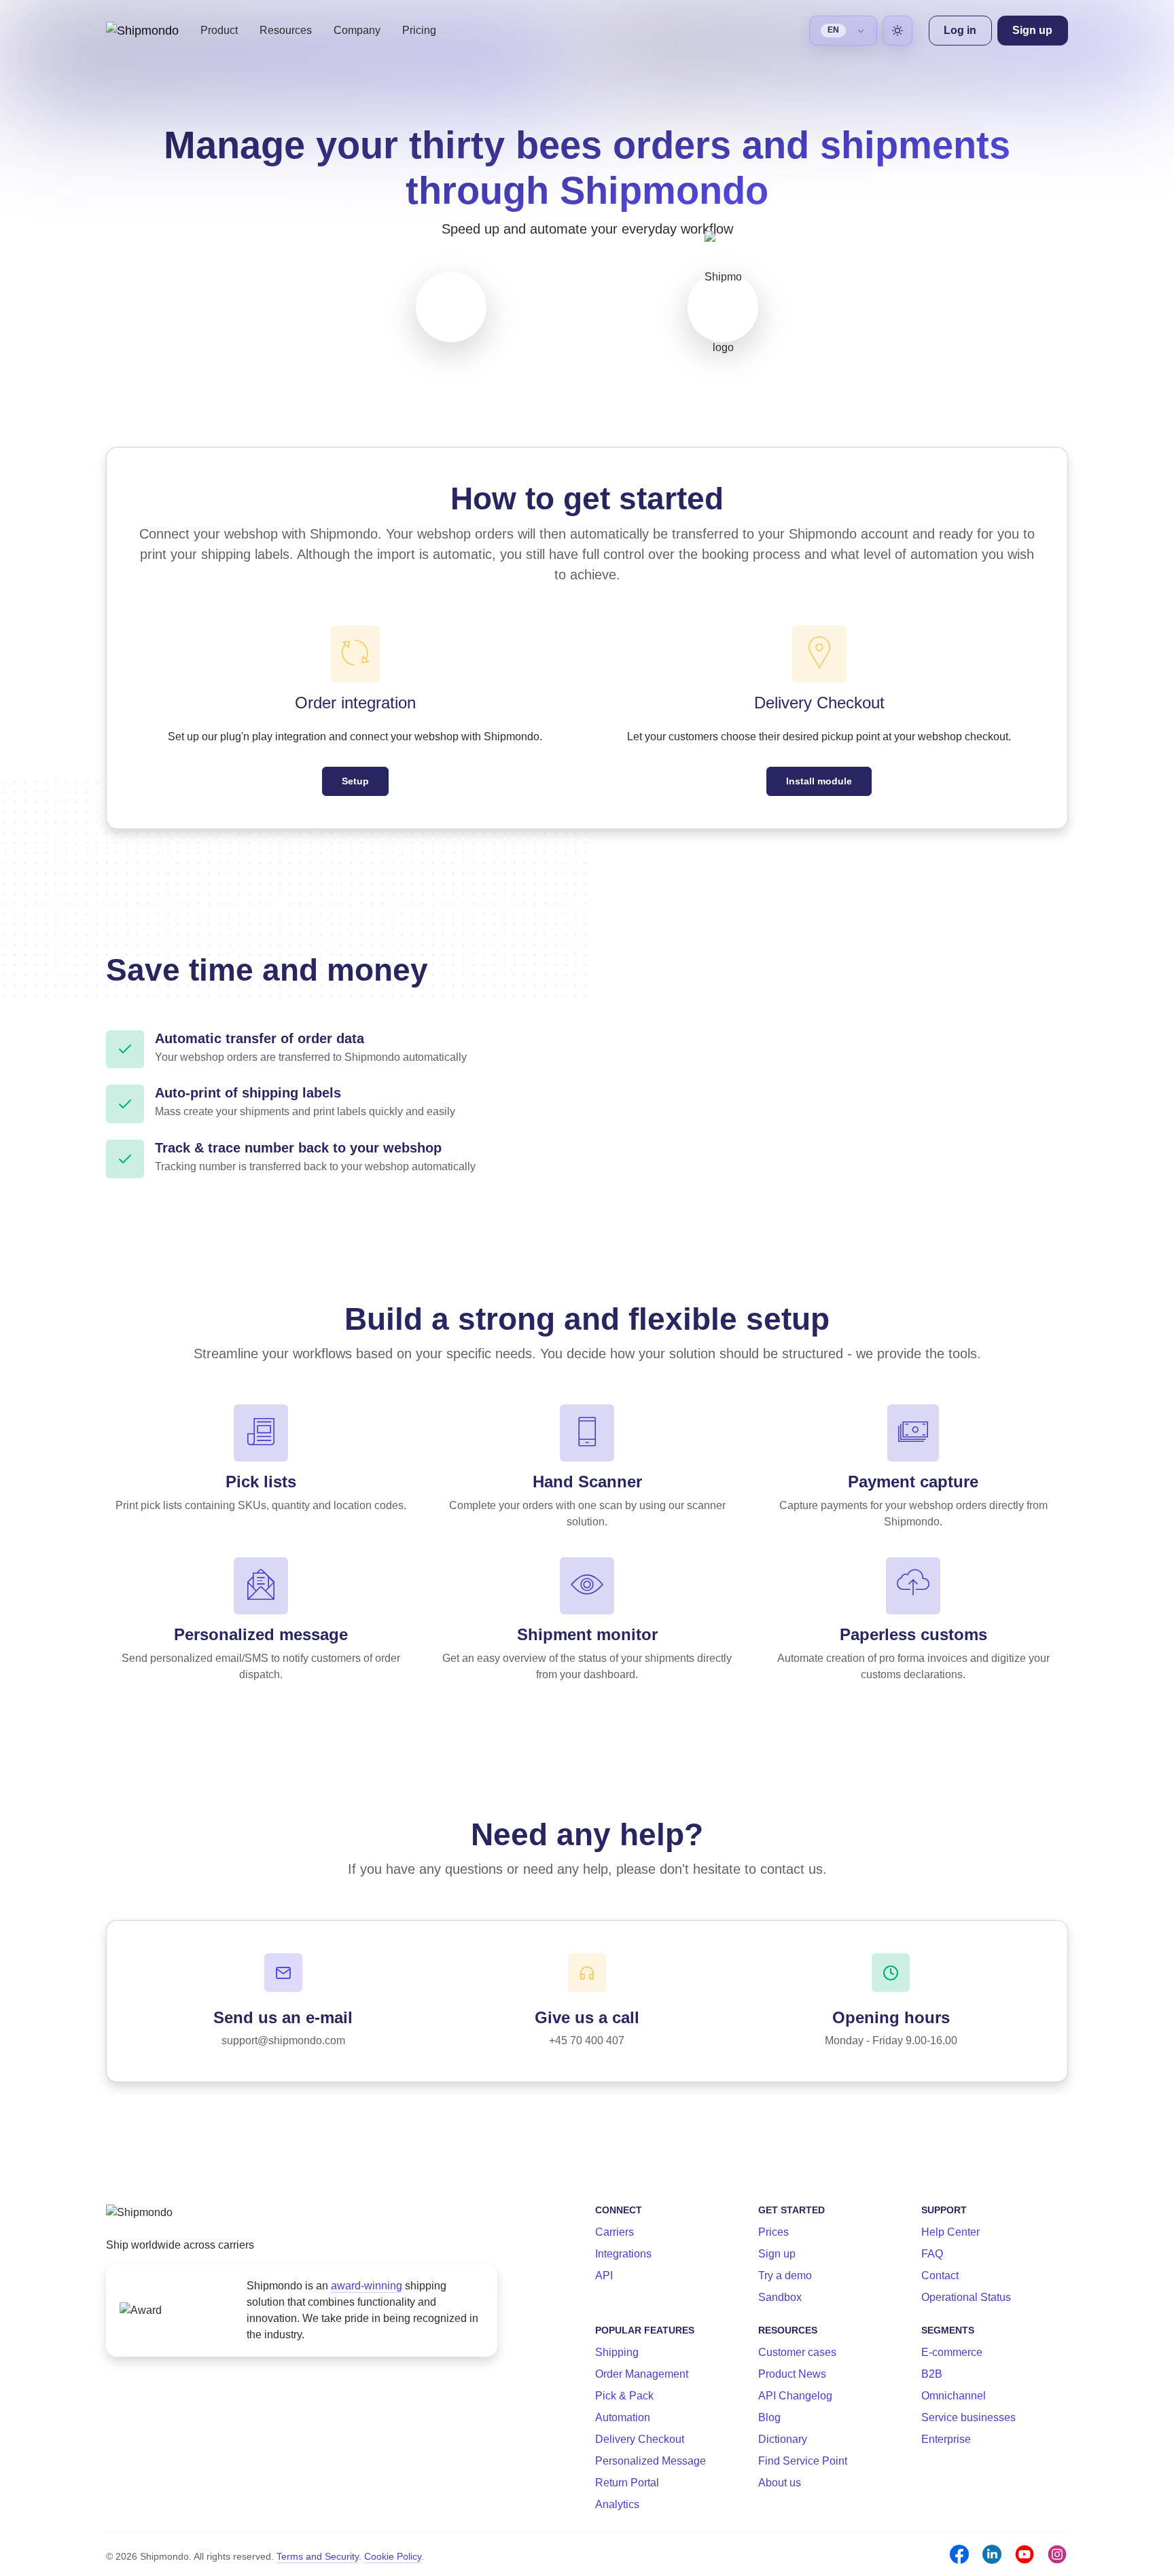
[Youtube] (1025, 2554)
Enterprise (946, 2439)
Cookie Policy (393, 2556)
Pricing (419, 30)
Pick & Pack (624, 2396)
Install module (819, 781)
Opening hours (891, 2017)
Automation (623, 2417)
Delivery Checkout (640, 2439)
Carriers (615, 2232)
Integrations (623, 2254)
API (604, 2275)
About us (780, 2483)
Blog (769, 2417)
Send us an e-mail (283, 2017)
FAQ (932, 2254)
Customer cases (797, 2352)
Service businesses (968, 2417)
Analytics (617, 2504)
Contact (940, 2275)
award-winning (367, 2286)
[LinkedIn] (992, 2554)
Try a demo (785, 2275)
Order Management (642, 2374)
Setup (355, 781)
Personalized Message (651, 2461)
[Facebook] (959, 2554)
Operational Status (966, 2297)
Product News (792, 2374)
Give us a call (587, 2017)
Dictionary (783, 2439)
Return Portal (627, 2483)
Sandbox (780, 2297)
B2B (932, 2374)
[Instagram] (1057, 2554)
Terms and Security (318, 2556)
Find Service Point (803, 2461)
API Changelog (795, 2396)
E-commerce (952, 2352)
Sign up (777, 2254)
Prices (773, 2232)
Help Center (950, 2232)
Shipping (617, 2352)
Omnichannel (954, 2396)
